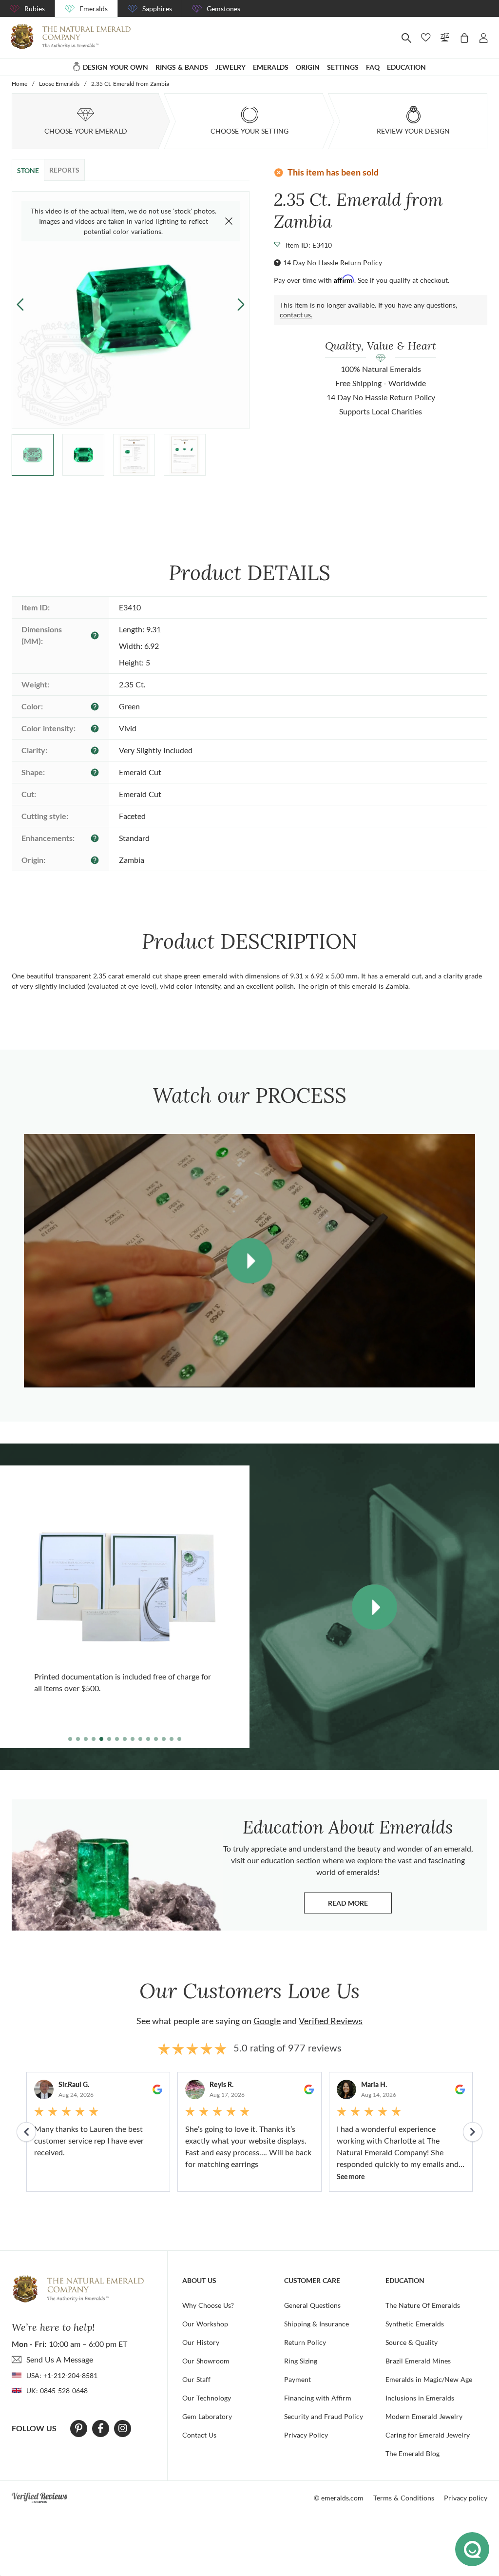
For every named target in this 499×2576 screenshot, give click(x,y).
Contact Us (199, 2435)
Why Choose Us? (208, 2305)
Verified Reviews (331, 2021)
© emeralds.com (339, 2498)
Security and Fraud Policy (324, 2416)
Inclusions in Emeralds (420, 2398)
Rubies (35, 9)
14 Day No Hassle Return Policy (333, 263)
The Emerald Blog (413, 2453)
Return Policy (305, 2342)
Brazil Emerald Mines (418, 2361)
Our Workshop (205, 2324)
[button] (241, 304)
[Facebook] (101, 2428)
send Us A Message (60, 2359)
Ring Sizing (301, 2361)
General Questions (312, 2305)
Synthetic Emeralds (415, 2324)
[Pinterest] (79, 2428)
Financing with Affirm (318, 2398)
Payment (297, 2379)
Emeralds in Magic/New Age (429, 2379)
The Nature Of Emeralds (423, 2305)
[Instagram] (123, 2428)
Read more (360, 1905)
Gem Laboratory (207, 2416)
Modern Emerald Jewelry (424, 2416)
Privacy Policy (306, 2435)
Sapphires (157, 9)
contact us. (296, 315)
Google (267, 2021)
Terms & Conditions (404, 2498)
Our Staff (196, 2379)
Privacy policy (466, 2498)
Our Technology (207, 2398)
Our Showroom (206, 2361)
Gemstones (223, 9)
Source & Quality (412, 2342)
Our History (201, 2342)
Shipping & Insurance (317, 2324)
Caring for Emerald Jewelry (428, 2435)
